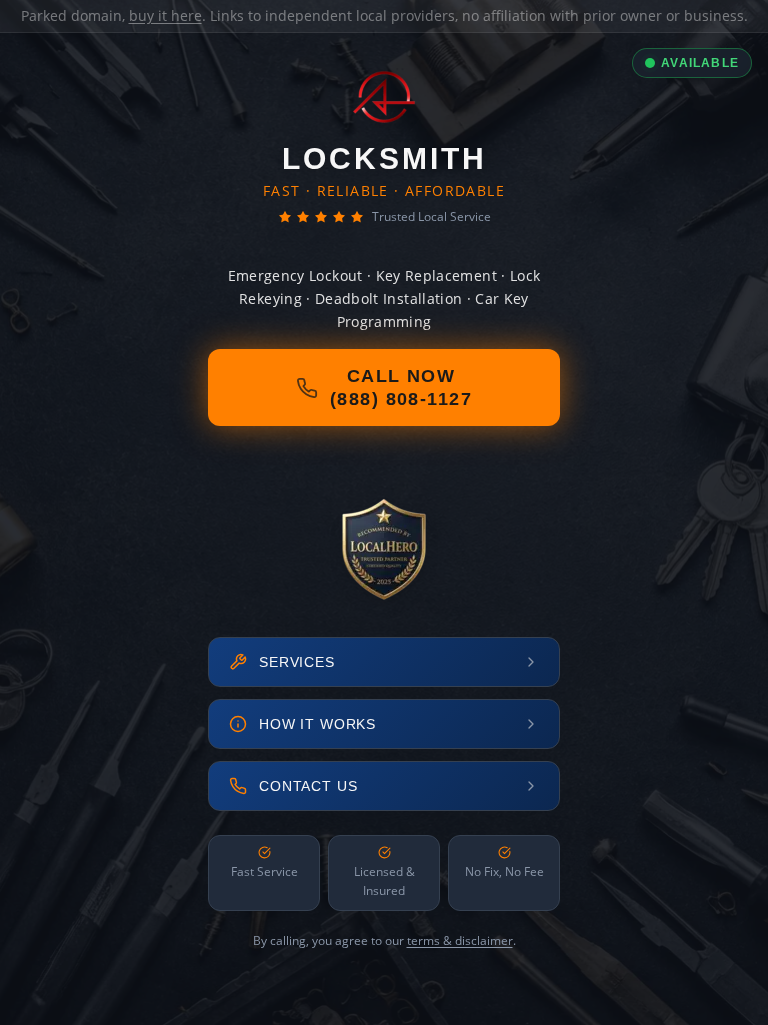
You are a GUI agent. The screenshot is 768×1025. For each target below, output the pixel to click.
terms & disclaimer (460, 940)
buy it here (165, 15)
